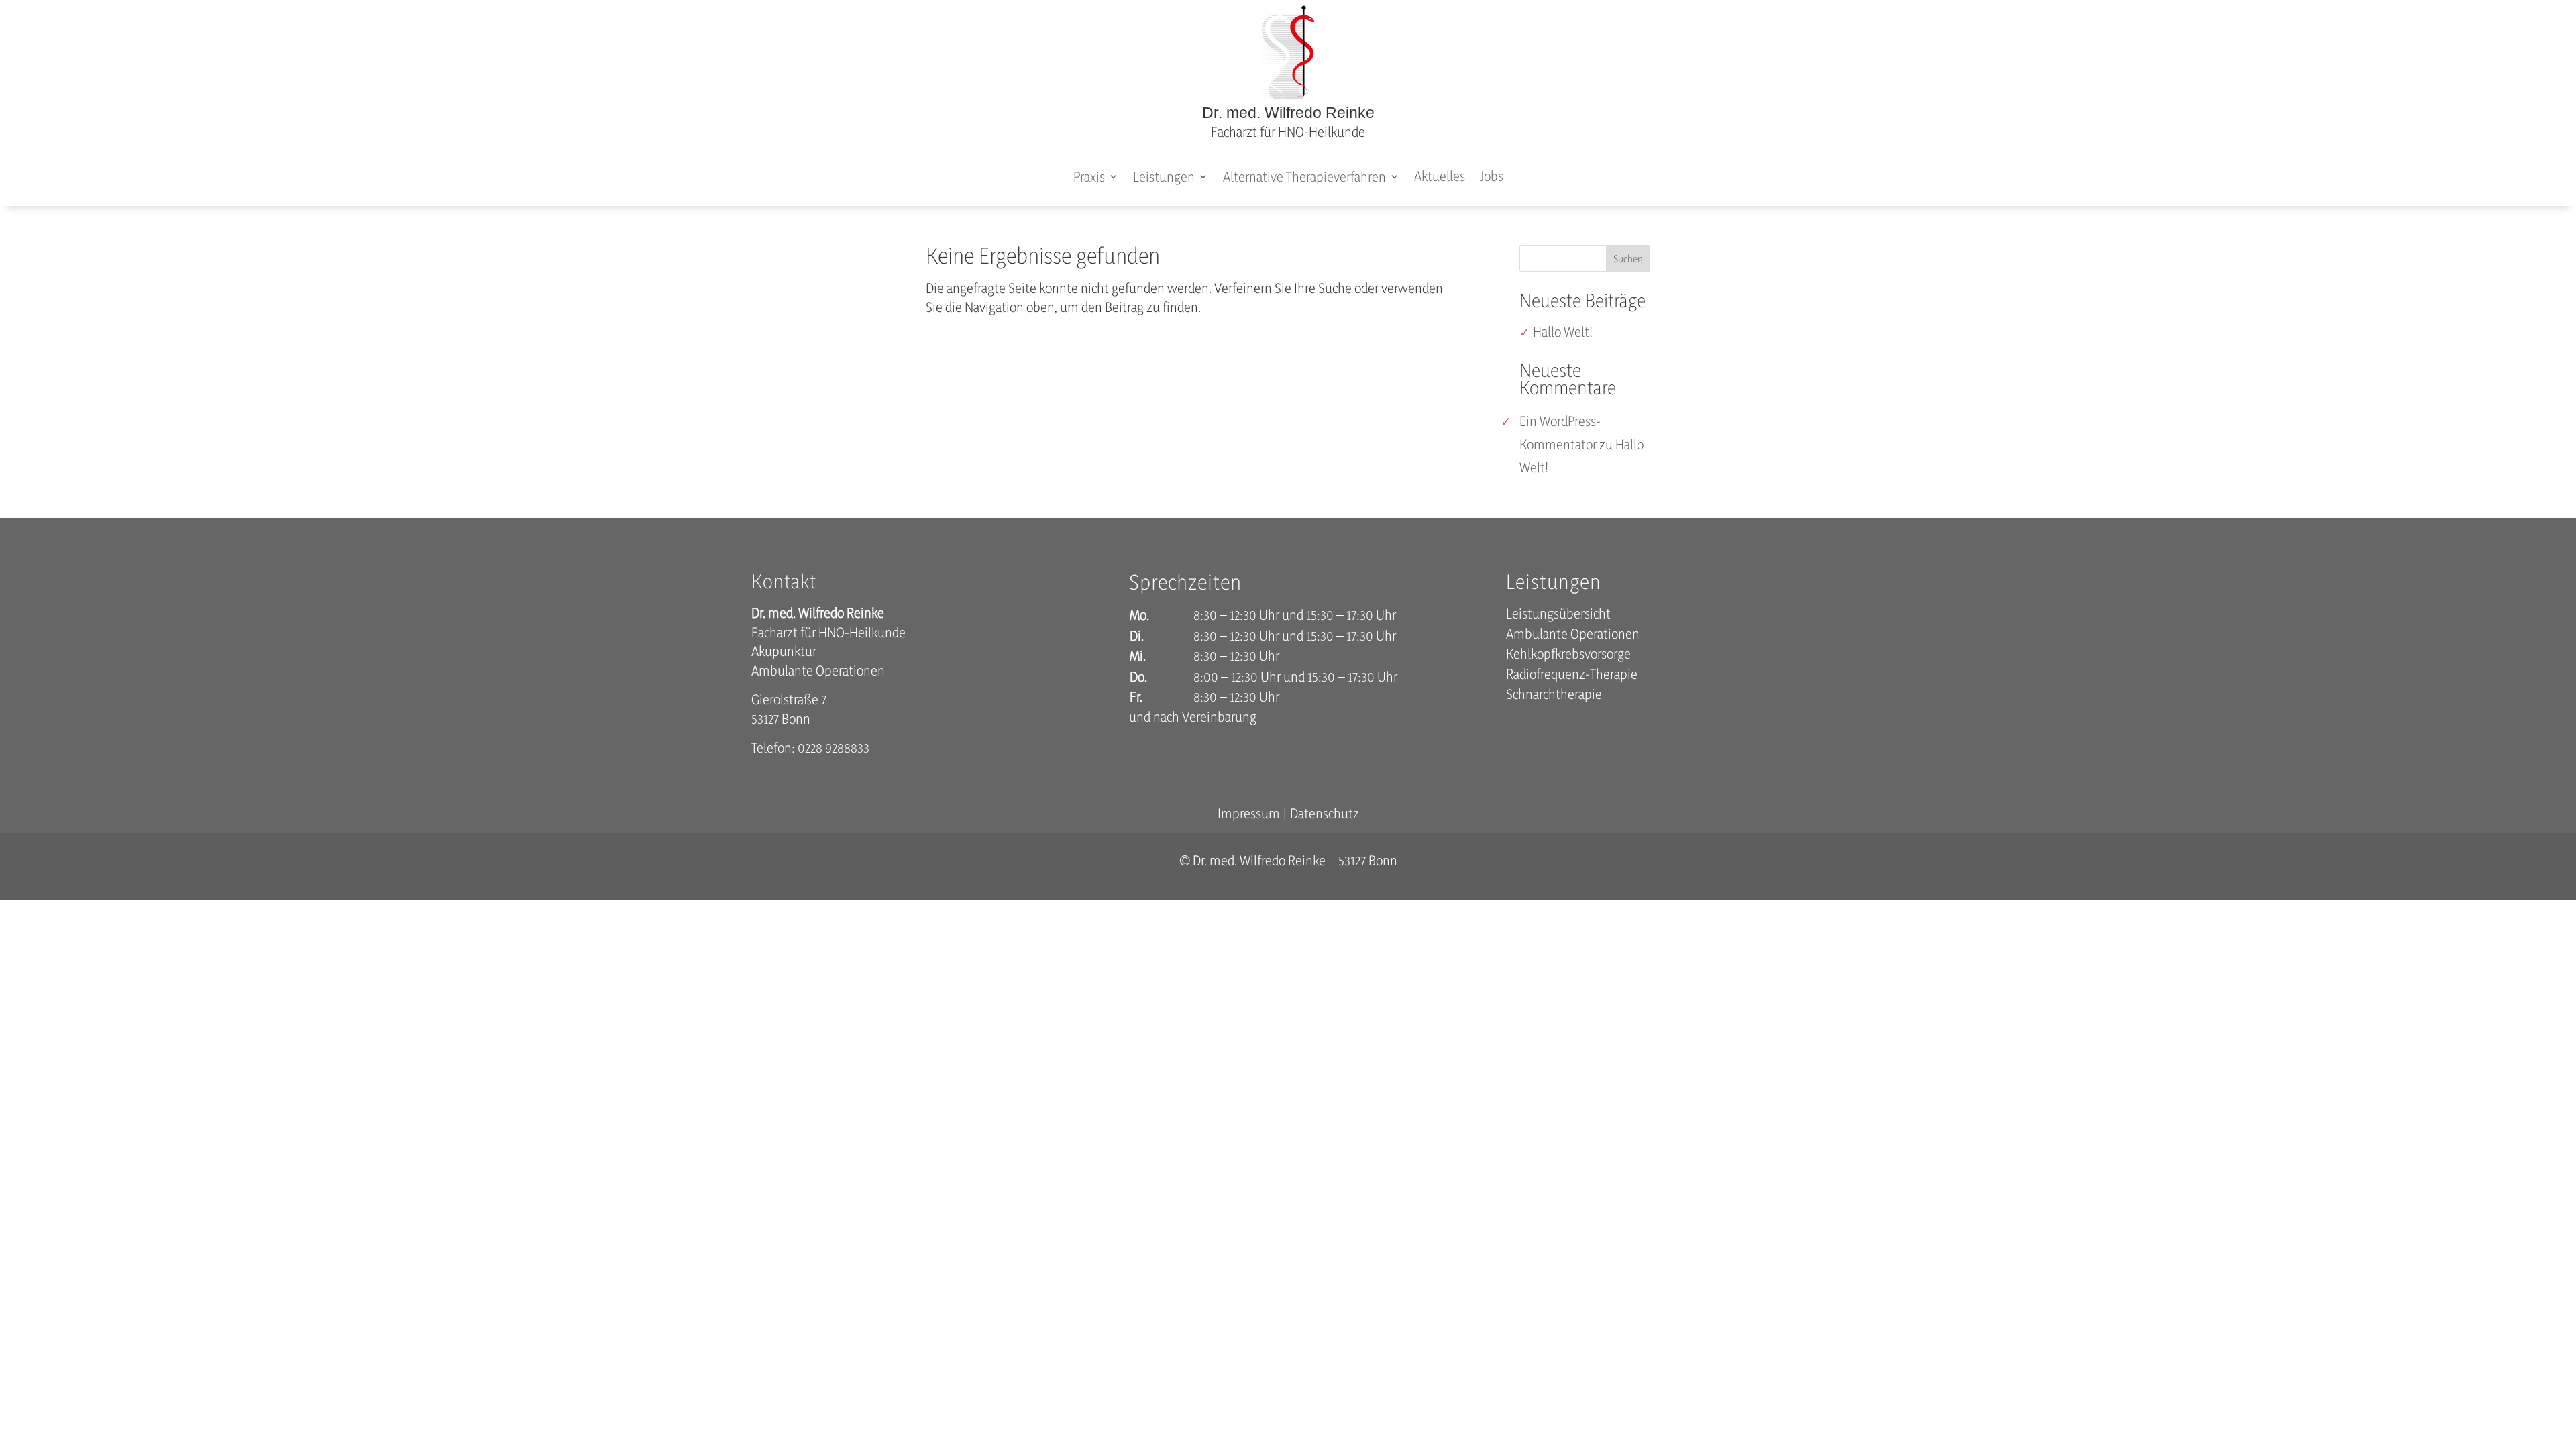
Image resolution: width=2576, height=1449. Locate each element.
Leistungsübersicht (1558, 615)
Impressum (1249, 813)
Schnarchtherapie (1554, 696)
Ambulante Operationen (1573, 636)
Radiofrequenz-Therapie (1572, 676)
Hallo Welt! (1563, 332)
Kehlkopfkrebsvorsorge (1568, 656)
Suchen (1628, 259)
